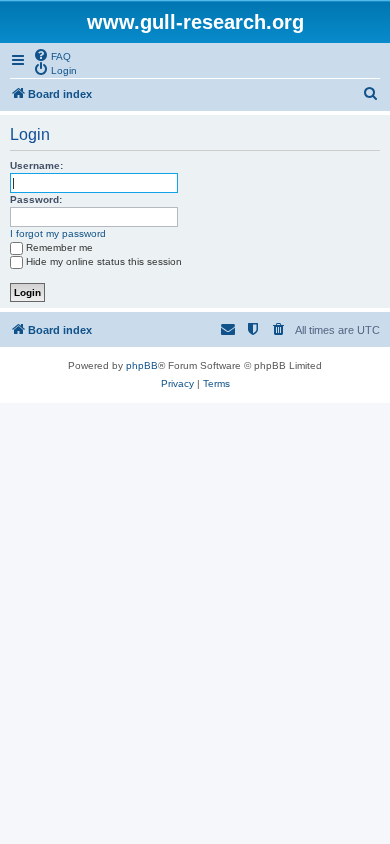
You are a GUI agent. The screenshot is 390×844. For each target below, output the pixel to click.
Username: (36, 165)
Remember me (59, 247)
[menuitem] (52, 55)
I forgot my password (58, 233)
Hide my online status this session (104, 261)
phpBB (142, 365)
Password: (36, 199)
